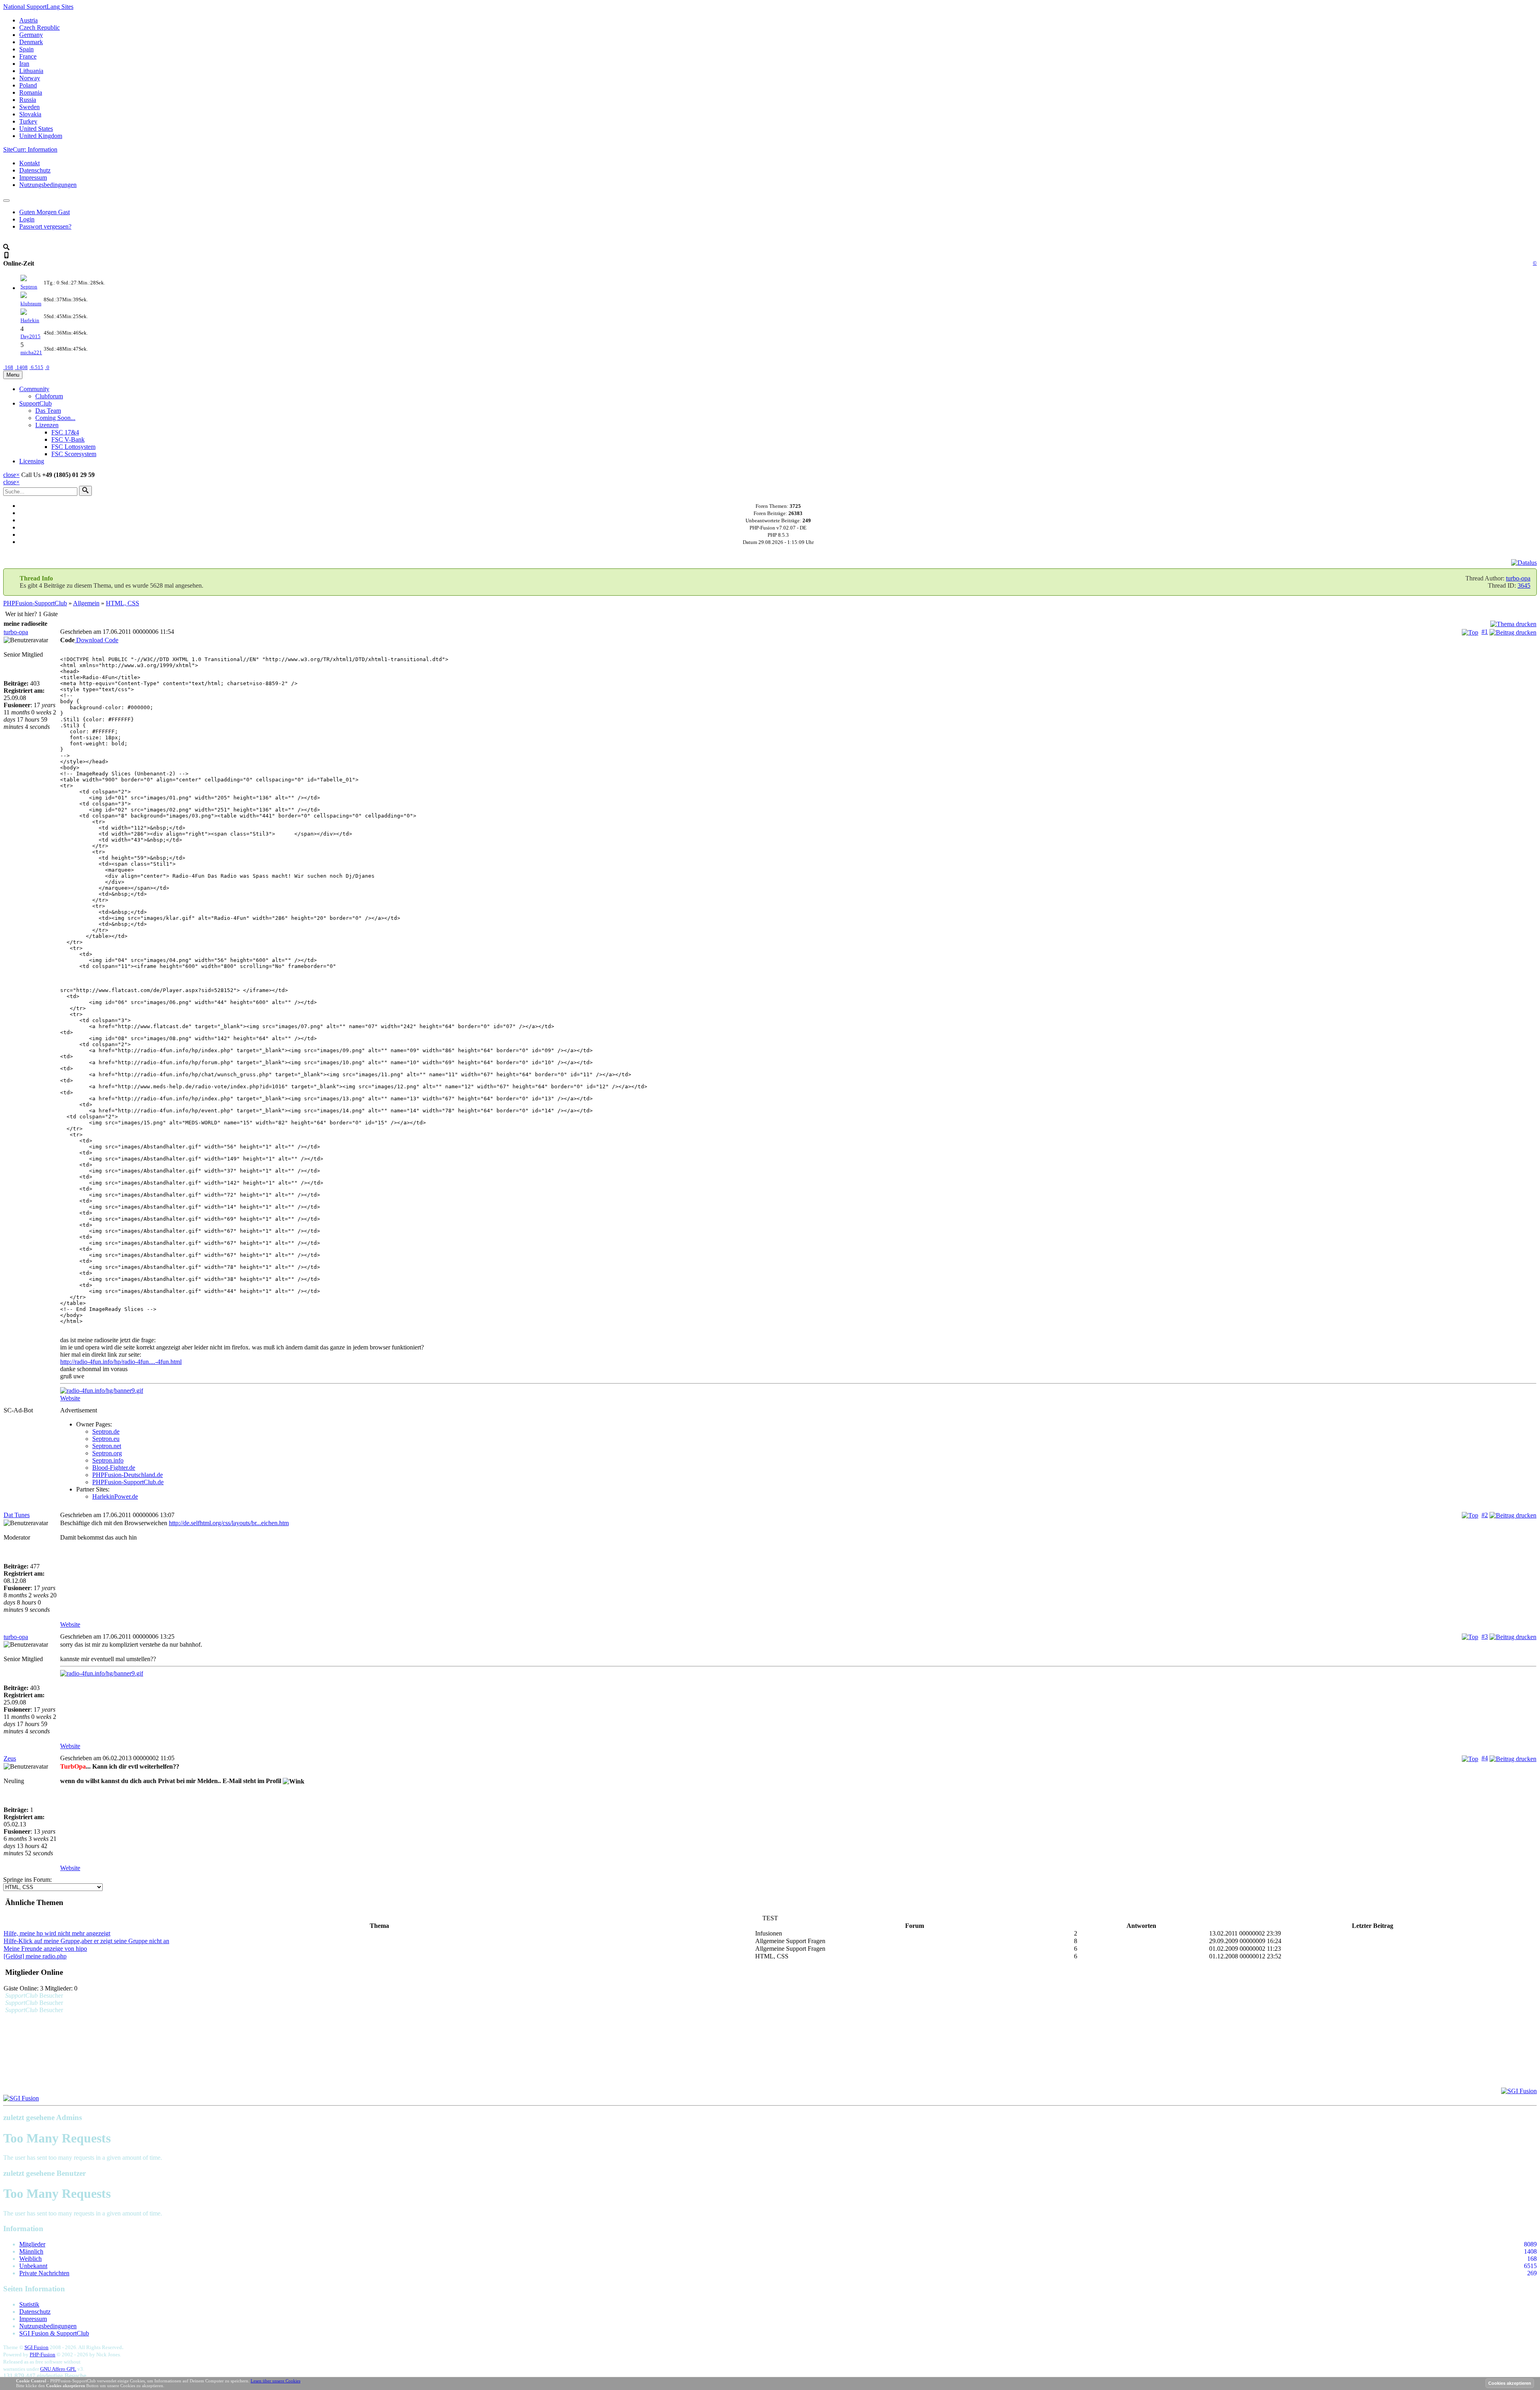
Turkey (28, 121)
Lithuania (31, 71)
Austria (28, 20)
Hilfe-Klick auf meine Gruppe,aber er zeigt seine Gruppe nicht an (86, 1941)
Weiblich (30, 2259)
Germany (31, 35)
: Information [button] (30, 149)
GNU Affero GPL (58, 2369)
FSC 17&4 (65, 432)
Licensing (32, 461)
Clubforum (49, 396)
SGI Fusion (36, 2347)
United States (36, 129)
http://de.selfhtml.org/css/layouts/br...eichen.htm (229, 1523)
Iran (24, 64)
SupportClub (35, 403)
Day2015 (30, 336)
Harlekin (30, 320)
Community (34, 389)
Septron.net (107, 1446)
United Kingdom (41, 136)
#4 (1485, 1758)
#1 (1485, 632)
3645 (1524, 585)
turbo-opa (1518, 578)
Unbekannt (33, 2266)
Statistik (29, 2304)
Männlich (31, 2251)
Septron (29, 287)
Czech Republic (40, 27)
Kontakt (29, 163)
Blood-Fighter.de (114, 1468)
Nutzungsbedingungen (48, 185)
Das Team (48, 411)
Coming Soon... (55, 418)
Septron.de (106, 1431)
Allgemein (86, 603)
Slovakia (30, 114)
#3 (1485, 1636)
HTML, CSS (123, 603)
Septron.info (108, 1460)
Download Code (96, 640)
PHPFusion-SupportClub (35, 603)
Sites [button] (38, 7)
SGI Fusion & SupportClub (54, 2333)
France (28, 56)
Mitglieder (32, 2244)
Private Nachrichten (44, 2273)
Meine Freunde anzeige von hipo (45, 1949)
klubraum (31, 303)
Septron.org (107, 1453)
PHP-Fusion (43, 2354)
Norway (30, 78)
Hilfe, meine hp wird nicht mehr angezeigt (57, 1933)
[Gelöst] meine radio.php (35, 1956)
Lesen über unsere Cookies (276, 2381)
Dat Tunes (17, 1515)
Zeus (10, 1758)
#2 (1485, 1515)
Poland (28, 85)
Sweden (29, 107)
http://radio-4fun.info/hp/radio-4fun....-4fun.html (121, 1362)
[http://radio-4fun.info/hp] (798, 1391)
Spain (26, 49)
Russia (28, 100)
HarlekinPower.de (115, 1496)
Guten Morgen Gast (45, 212)
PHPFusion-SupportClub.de (128, 1482)
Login (27, 219)
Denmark (31, 42)
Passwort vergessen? (45, 226)
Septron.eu (106, 1439)
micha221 (31, 352)
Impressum (33, 178)
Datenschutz (35, 170)
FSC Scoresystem (74, 454)
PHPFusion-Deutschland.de (128, 1475)
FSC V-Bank (68, 439)
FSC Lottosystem (73, 447)
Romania (31, 92)
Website (70, 1398)
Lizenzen (47, 425)
